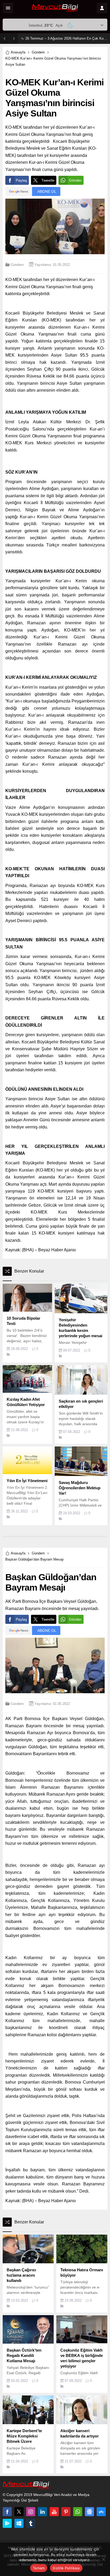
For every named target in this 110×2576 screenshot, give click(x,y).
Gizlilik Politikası (66, 2568)
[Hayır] (103, 2559)
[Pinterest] (66, 2512)
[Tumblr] (31, 2523)
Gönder (75, 180)
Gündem (38, 52)
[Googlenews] (89, 2512)
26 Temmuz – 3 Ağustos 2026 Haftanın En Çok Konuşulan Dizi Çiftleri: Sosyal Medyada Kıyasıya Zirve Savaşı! (66, 38)
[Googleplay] (7, 2523)
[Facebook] (7, 2512)
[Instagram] (31, 2512)
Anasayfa (18, 52)
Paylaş (21, 180)
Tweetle (48, 180)
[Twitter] (19, 2512)
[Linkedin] (42, 2512)
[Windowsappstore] (19, 2523)
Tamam (39, 2568)
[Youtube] (54, 2512)
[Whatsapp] (78, 2512)
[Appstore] (101, 2512)
